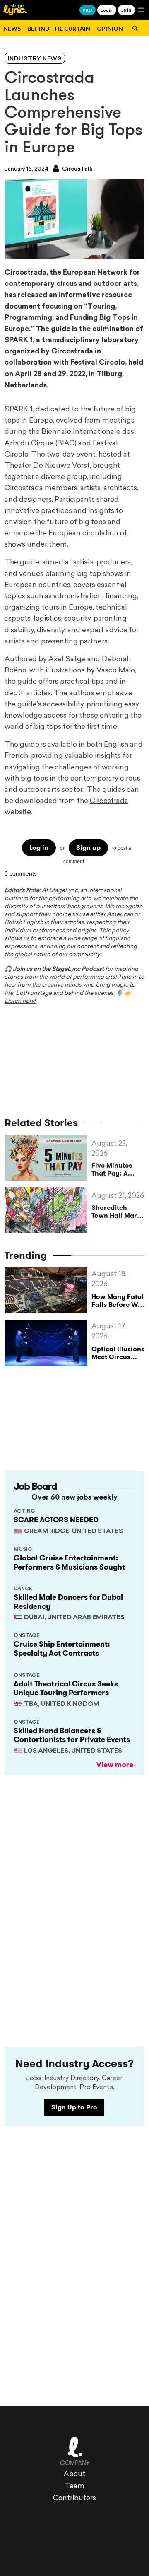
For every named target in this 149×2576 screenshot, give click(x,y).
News (12, 28)
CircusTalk (77, 169)
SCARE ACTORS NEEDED (56, 1520)
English (116, 745)
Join (126, 10)
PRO (88, 10)
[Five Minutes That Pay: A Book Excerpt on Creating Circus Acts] (48, 1158)
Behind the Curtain (59, 28)
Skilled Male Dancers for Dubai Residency (68, 1602)
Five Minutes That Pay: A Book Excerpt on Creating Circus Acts (118, 1169)
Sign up (88, 848)
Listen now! (20, 1001)
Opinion (110, 28)
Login (107, 10)
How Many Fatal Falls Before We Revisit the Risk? (118, 1305)
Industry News (35, 59)
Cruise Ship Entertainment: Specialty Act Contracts (62, 1649)
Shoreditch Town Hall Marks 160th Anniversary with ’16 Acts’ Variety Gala (118, 1212)
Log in (39, 848)
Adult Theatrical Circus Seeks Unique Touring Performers (66, 1688)
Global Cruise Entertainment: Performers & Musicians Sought (69, 1563)
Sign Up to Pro (74, 2107)
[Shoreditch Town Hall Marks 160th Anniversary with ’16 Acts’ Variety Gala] (48, 1210)
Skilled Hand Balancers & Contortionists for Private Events (72, 1735)
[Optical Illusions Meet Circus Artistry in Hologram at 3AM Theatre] (48, 1343)
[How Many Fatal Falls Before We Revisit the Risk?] (48, 1290)
